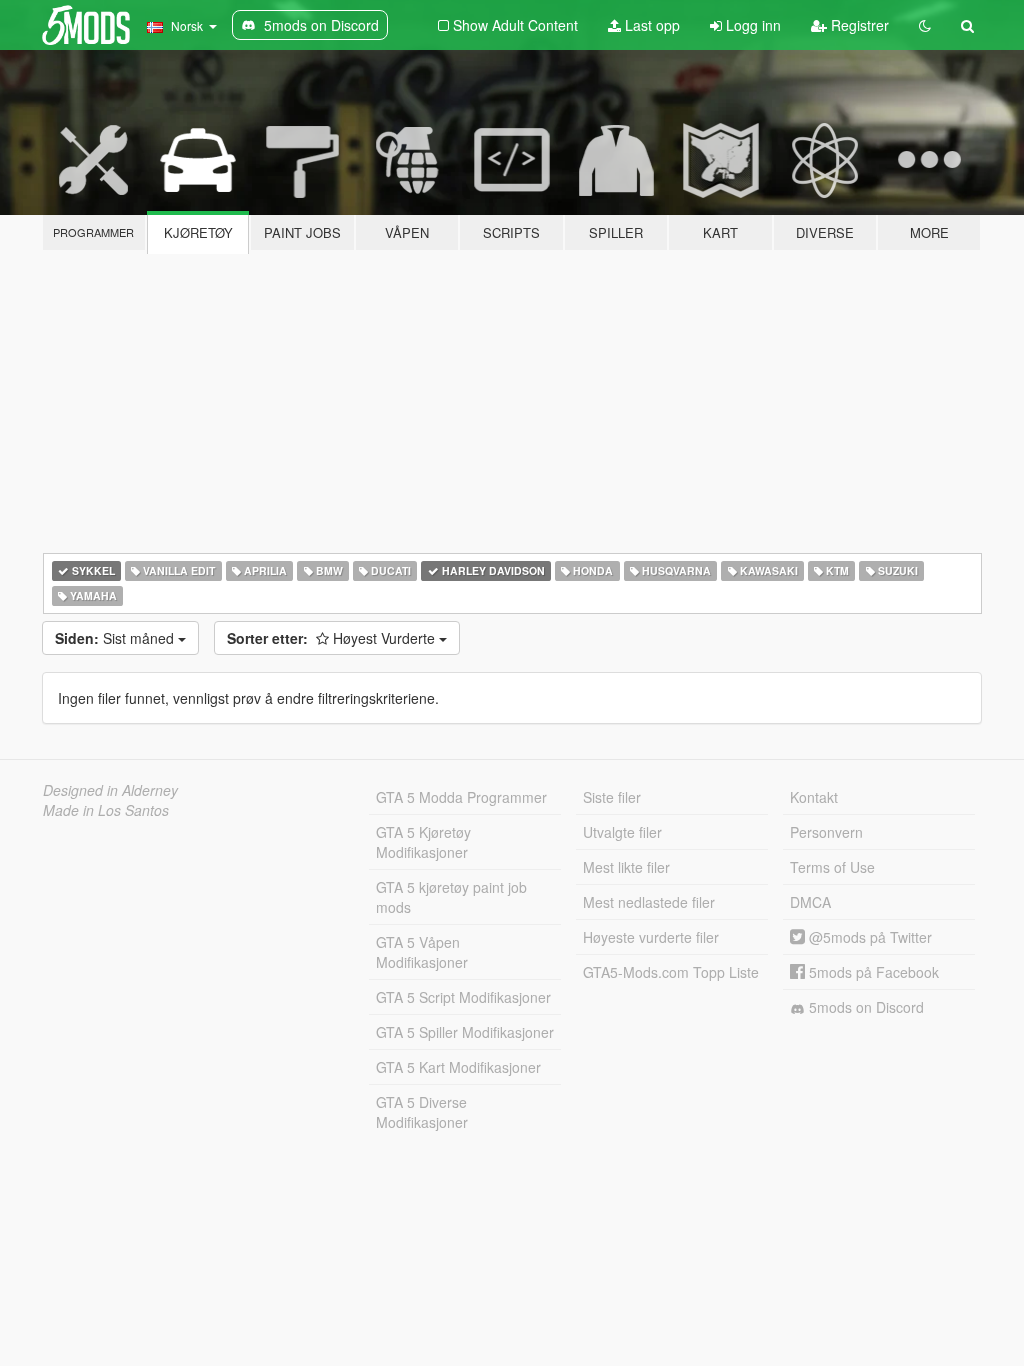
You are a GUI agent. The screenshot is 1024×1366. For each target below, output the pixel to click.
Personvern (826, 832)
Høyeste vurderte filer (651, 937)
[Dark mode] (925, 25)
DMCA (810, 902)
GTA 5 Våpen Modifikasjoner (422, 952)
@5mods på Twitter (868, 937)
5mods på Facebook (872, 972)
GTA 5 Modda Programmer (461, 797)
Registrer (858, 25)
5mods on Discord (864, 1007)
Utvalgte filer (622, 832)
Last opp (650, 25)
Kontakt (814, 797)
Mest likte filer (626, 867)
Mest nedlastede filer (649, 902)
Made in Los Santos (106, 810)
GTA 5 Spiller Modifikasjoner (465, 1032)
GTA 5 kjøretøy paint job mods (451, 897)
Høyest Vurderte (333, 638)
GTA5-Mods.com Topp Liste (671, 972)
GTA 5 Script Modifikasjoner (463, 997)
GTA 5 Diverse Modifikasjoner (422, 1112)
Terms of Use (832, 867)
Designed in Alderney (110, 790)
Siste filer (612, 797)
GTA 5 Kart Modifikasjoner (458, 1067)
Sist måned (116, 638)
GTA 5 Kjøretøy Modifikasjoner (423, 842)
